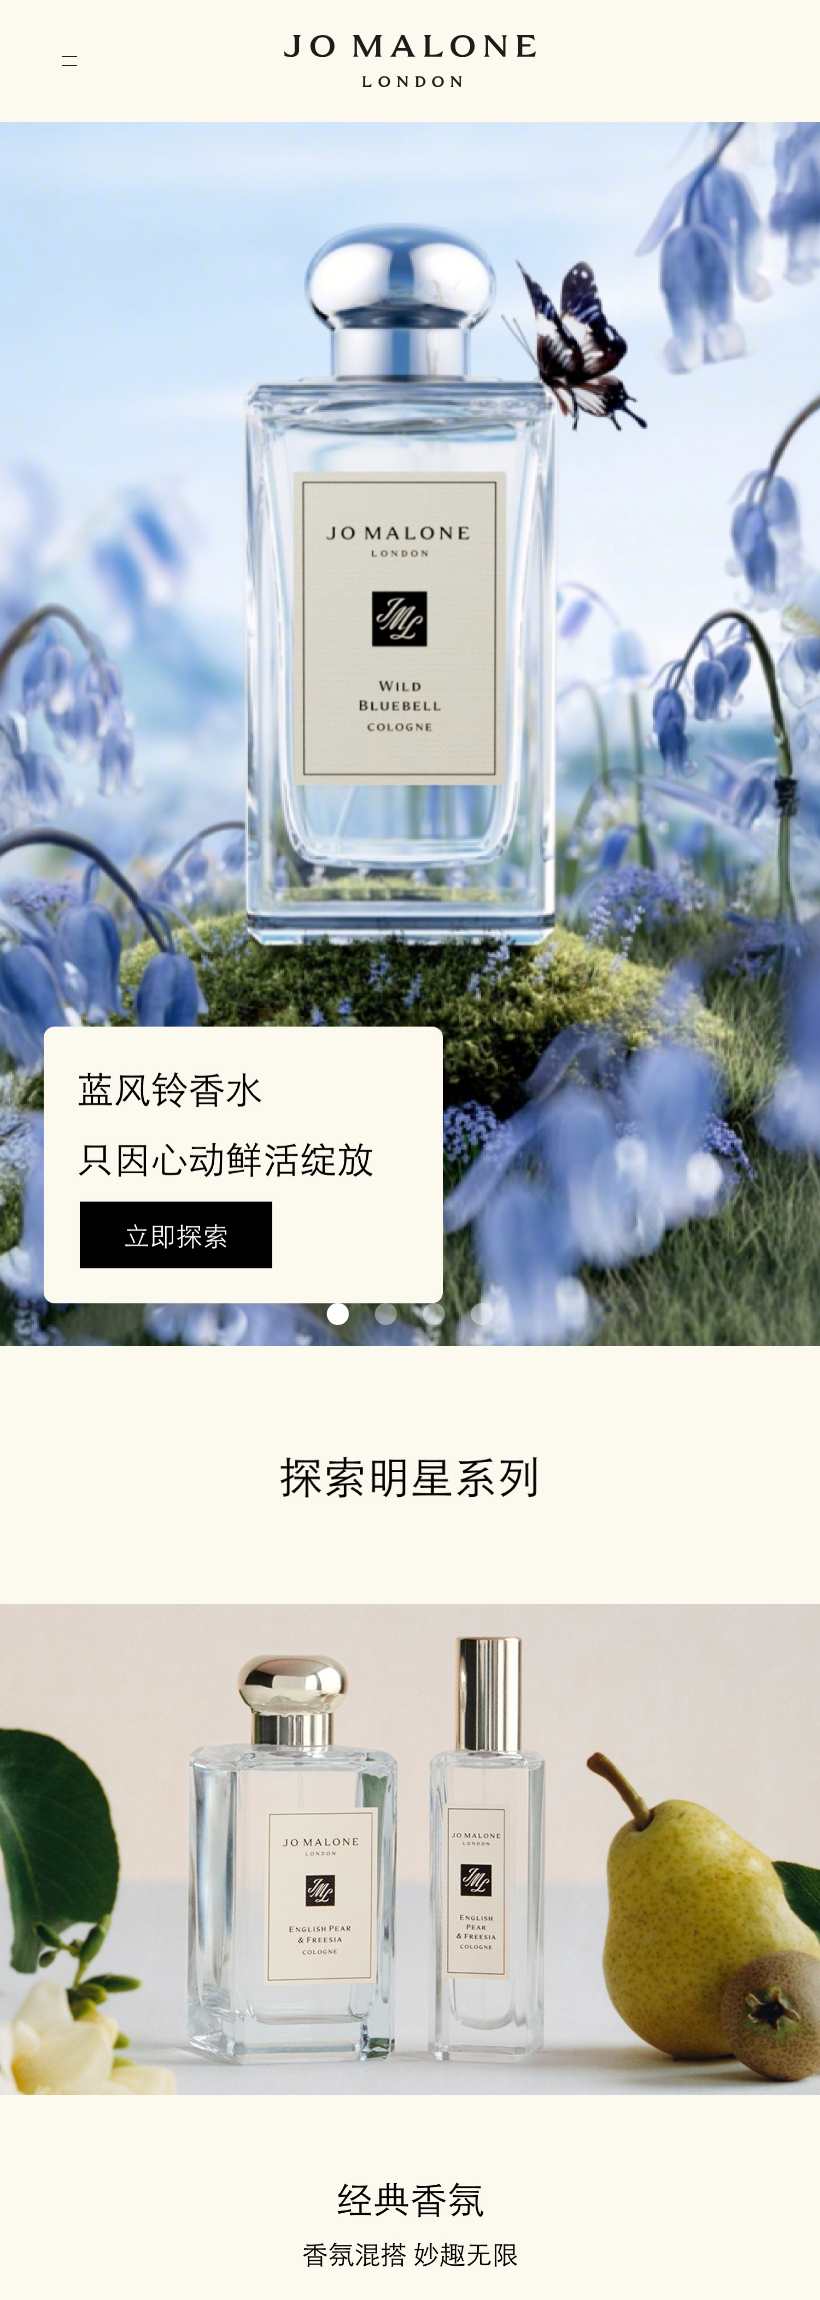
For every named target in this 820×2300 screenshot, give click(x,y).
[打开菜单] (70, 61)
